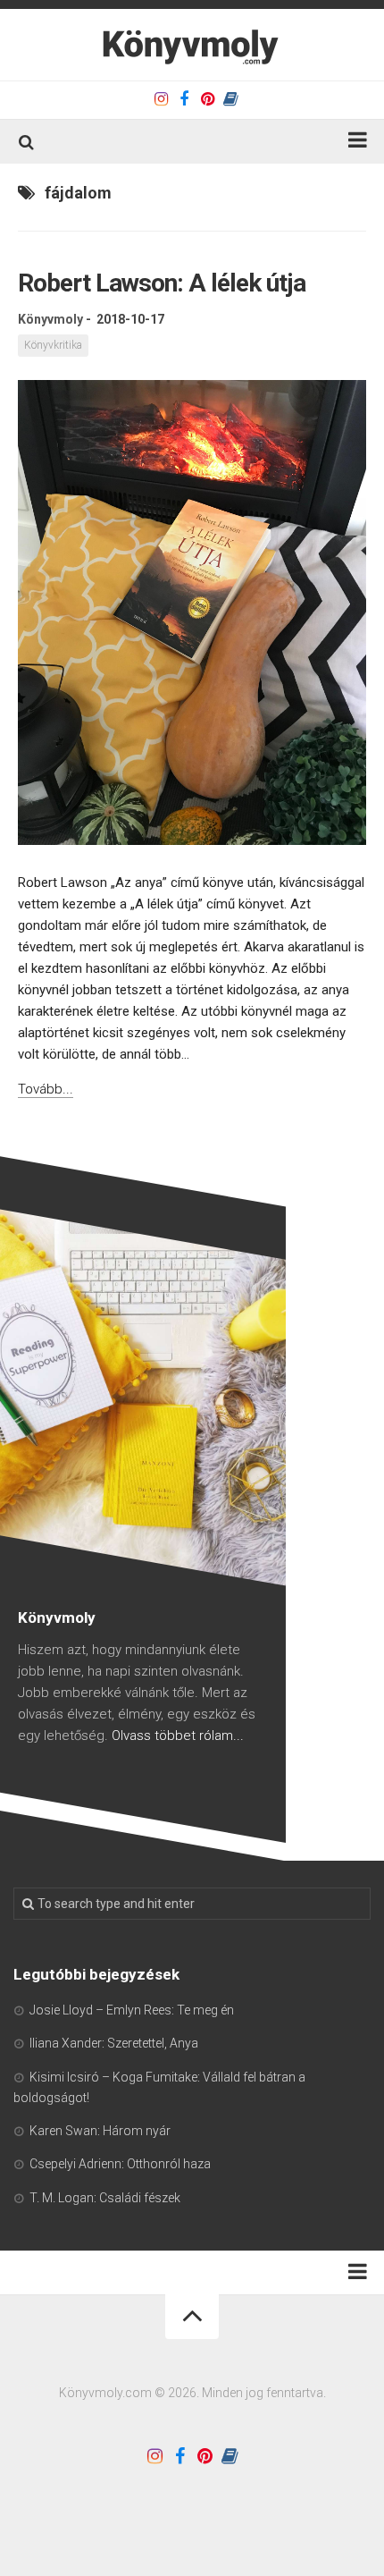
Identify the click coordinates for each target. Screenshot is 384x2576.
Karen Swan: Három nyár (100, 2131)
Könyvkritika (53, 345)
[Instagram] (161, 99)
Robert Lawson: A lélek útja (162, 283)
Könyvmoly (50, 319)
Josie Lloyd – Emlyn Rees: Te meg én (132, 2010)
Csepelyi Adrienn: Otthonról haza (120, 2164)
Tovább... (46, 1089)
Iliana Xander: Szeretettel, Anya (114, 2043)
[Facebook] (184, 99)
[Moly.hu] (230, 99)
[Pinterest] (207, 99)
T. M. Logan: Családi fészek (105, 2198)
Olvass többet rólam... (178, 1736)
